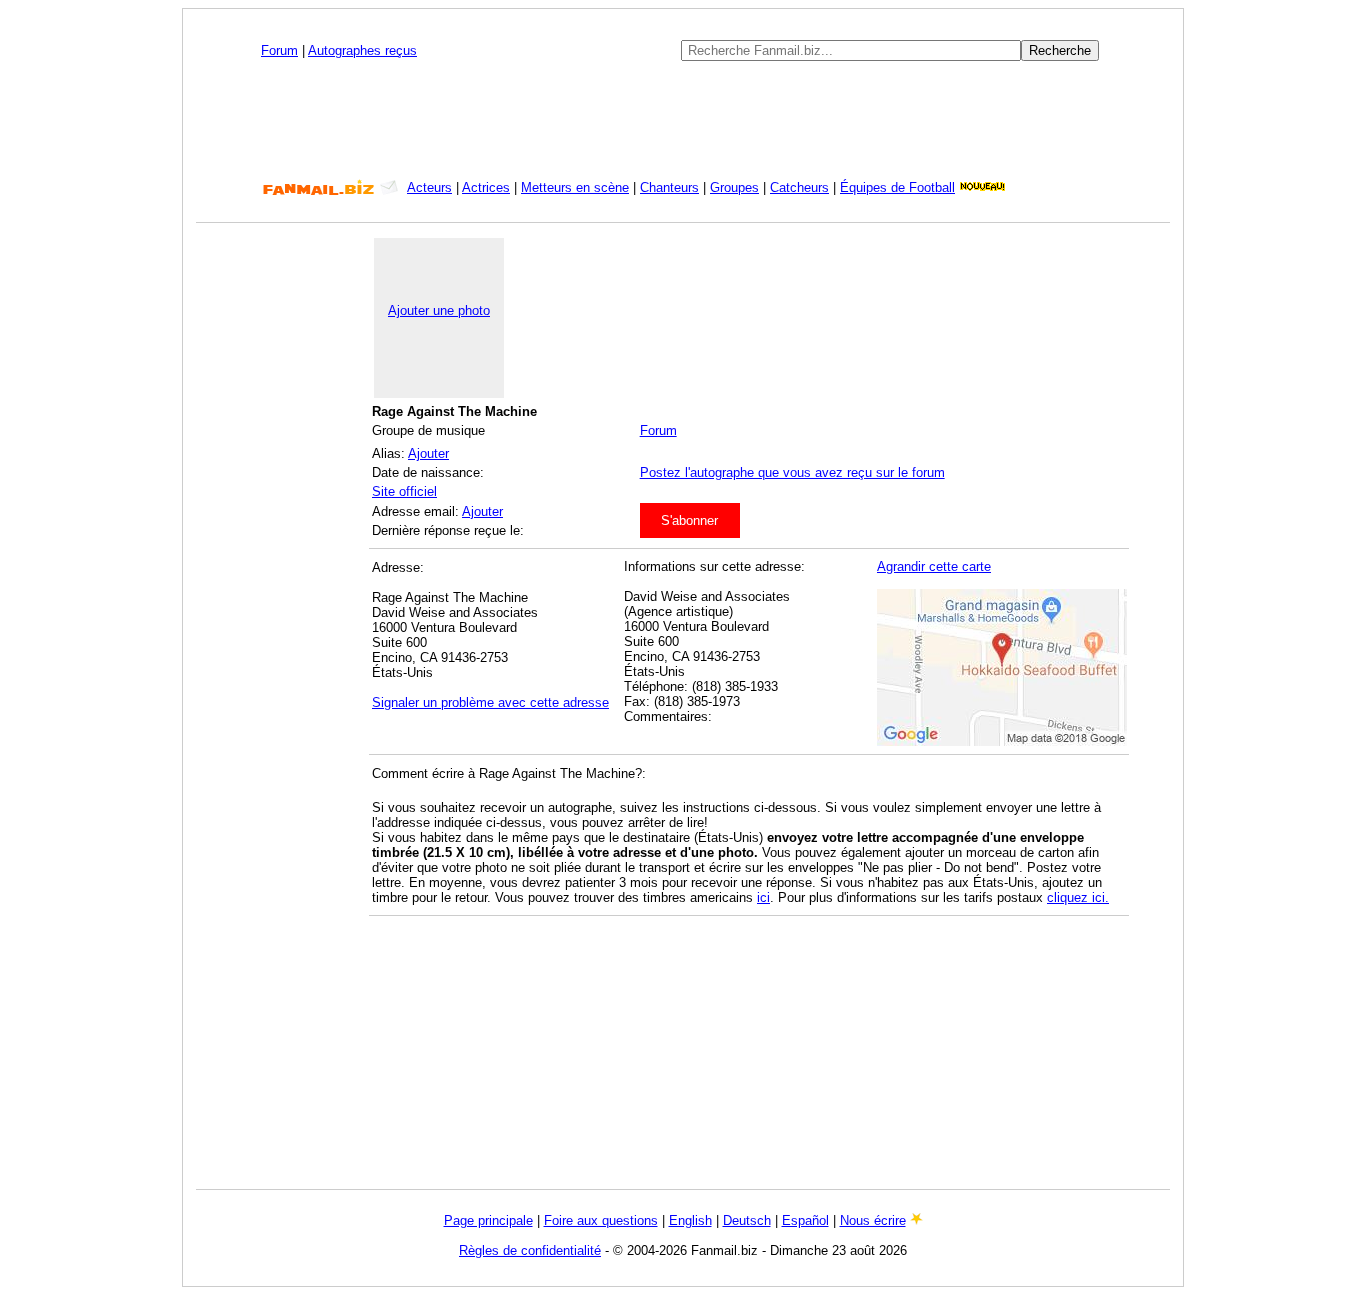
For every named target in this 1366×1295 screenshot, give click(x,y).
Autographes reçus (362, 50)
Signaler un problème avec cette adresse (490, 702)
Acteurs (429, 187)
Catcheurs (799, 187)
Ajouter (428, 453)
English (690, 1220)
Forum (279, 50)
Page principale (488, 1220)
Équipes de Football (897, 187)
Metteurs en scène (575, 187)
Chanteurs (669, 187)
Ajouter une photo (439, 310)
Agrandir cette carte (934, 566)
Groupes (734, 187)
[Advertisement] (683, 120)
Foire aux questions (601, 1220)
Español (805, 1220)
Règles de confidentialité (530, 1250)
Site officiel (404, 491)
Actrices (486, 187)
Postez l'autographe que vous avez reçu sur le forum (792, 472)
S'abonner (689, 520)
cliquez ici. (1078, 897)
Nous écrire (873, 1220)
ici (763, 897)
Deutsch (747, 1220)
